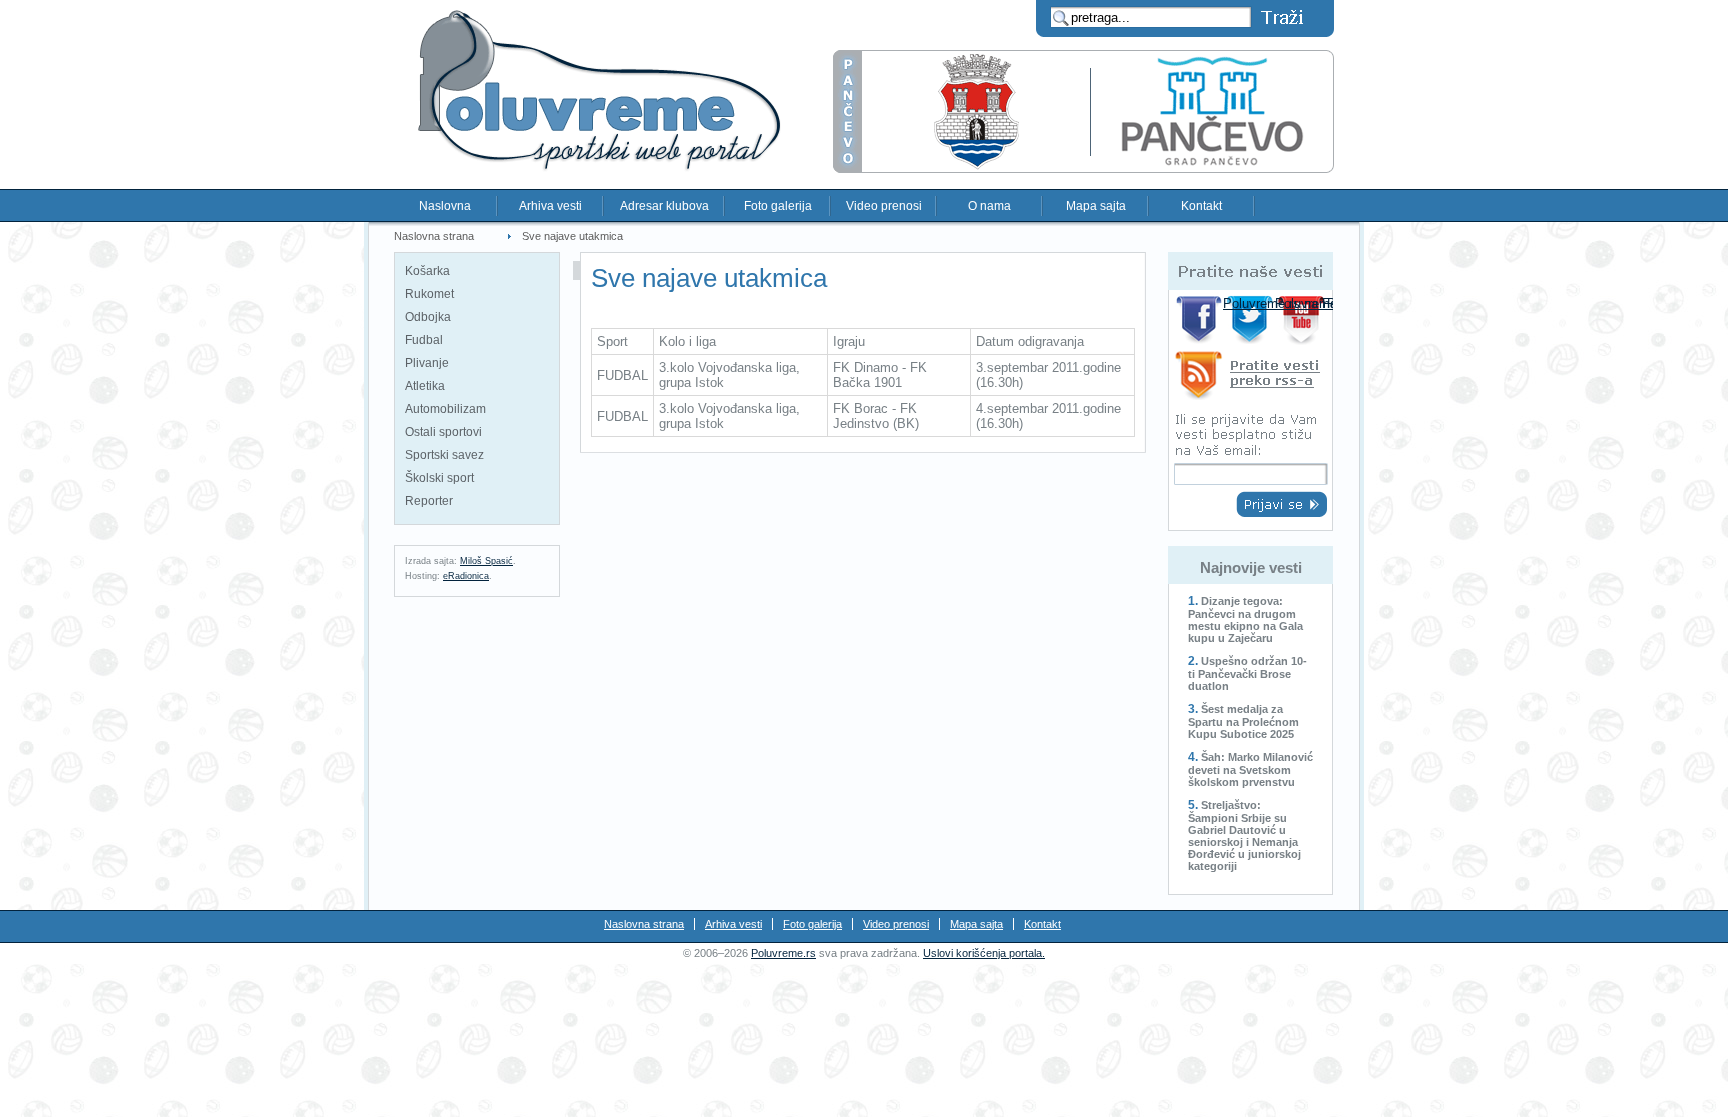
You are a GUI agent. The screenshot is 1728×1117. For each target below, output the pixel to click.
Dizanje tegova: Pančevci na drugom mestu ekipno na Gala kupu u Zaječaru (1245, 619)
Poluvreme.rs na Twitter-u (1251, 319)
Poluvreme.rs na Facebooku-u (1199, 319)
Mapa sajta (1096, 206)
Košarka (427, 271)
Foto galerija (778, 206)
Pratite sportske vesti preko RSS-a (1250, 378)
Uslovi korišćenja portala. (984, 953)
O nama (989, 206)
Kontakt (1201, 206)
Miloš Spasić (486, 561)
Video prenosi (884, 206)
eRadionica (466, 576)
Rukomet (429, 294)
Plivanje (427, 363)
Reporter (429, 501)
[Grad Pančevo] (1083, 168)
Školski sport (439, 478)
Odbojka (428, 317)
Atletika (425, 386)
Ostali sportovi (443, 432)
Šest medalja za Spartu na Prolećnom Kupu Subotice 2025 (1243, 721)
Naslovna (445, 206)
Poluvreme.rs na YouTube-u (1303, 319)
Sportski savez (444, 455)
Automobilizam (445, 409)
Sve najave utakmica (572, 236)
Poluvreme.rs (783, 953)
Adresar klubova (664, 206)
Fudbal (424, 340)
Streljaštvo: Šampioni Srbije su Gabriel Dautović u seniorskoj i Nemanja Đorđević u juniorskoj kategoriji (1244, 835)
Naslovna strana (434, 236)
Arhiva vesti (550, 206)
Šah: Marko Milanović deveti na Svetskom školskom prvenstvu (1250, 769)
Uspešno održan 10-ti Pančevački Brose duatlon (1247, 673)
